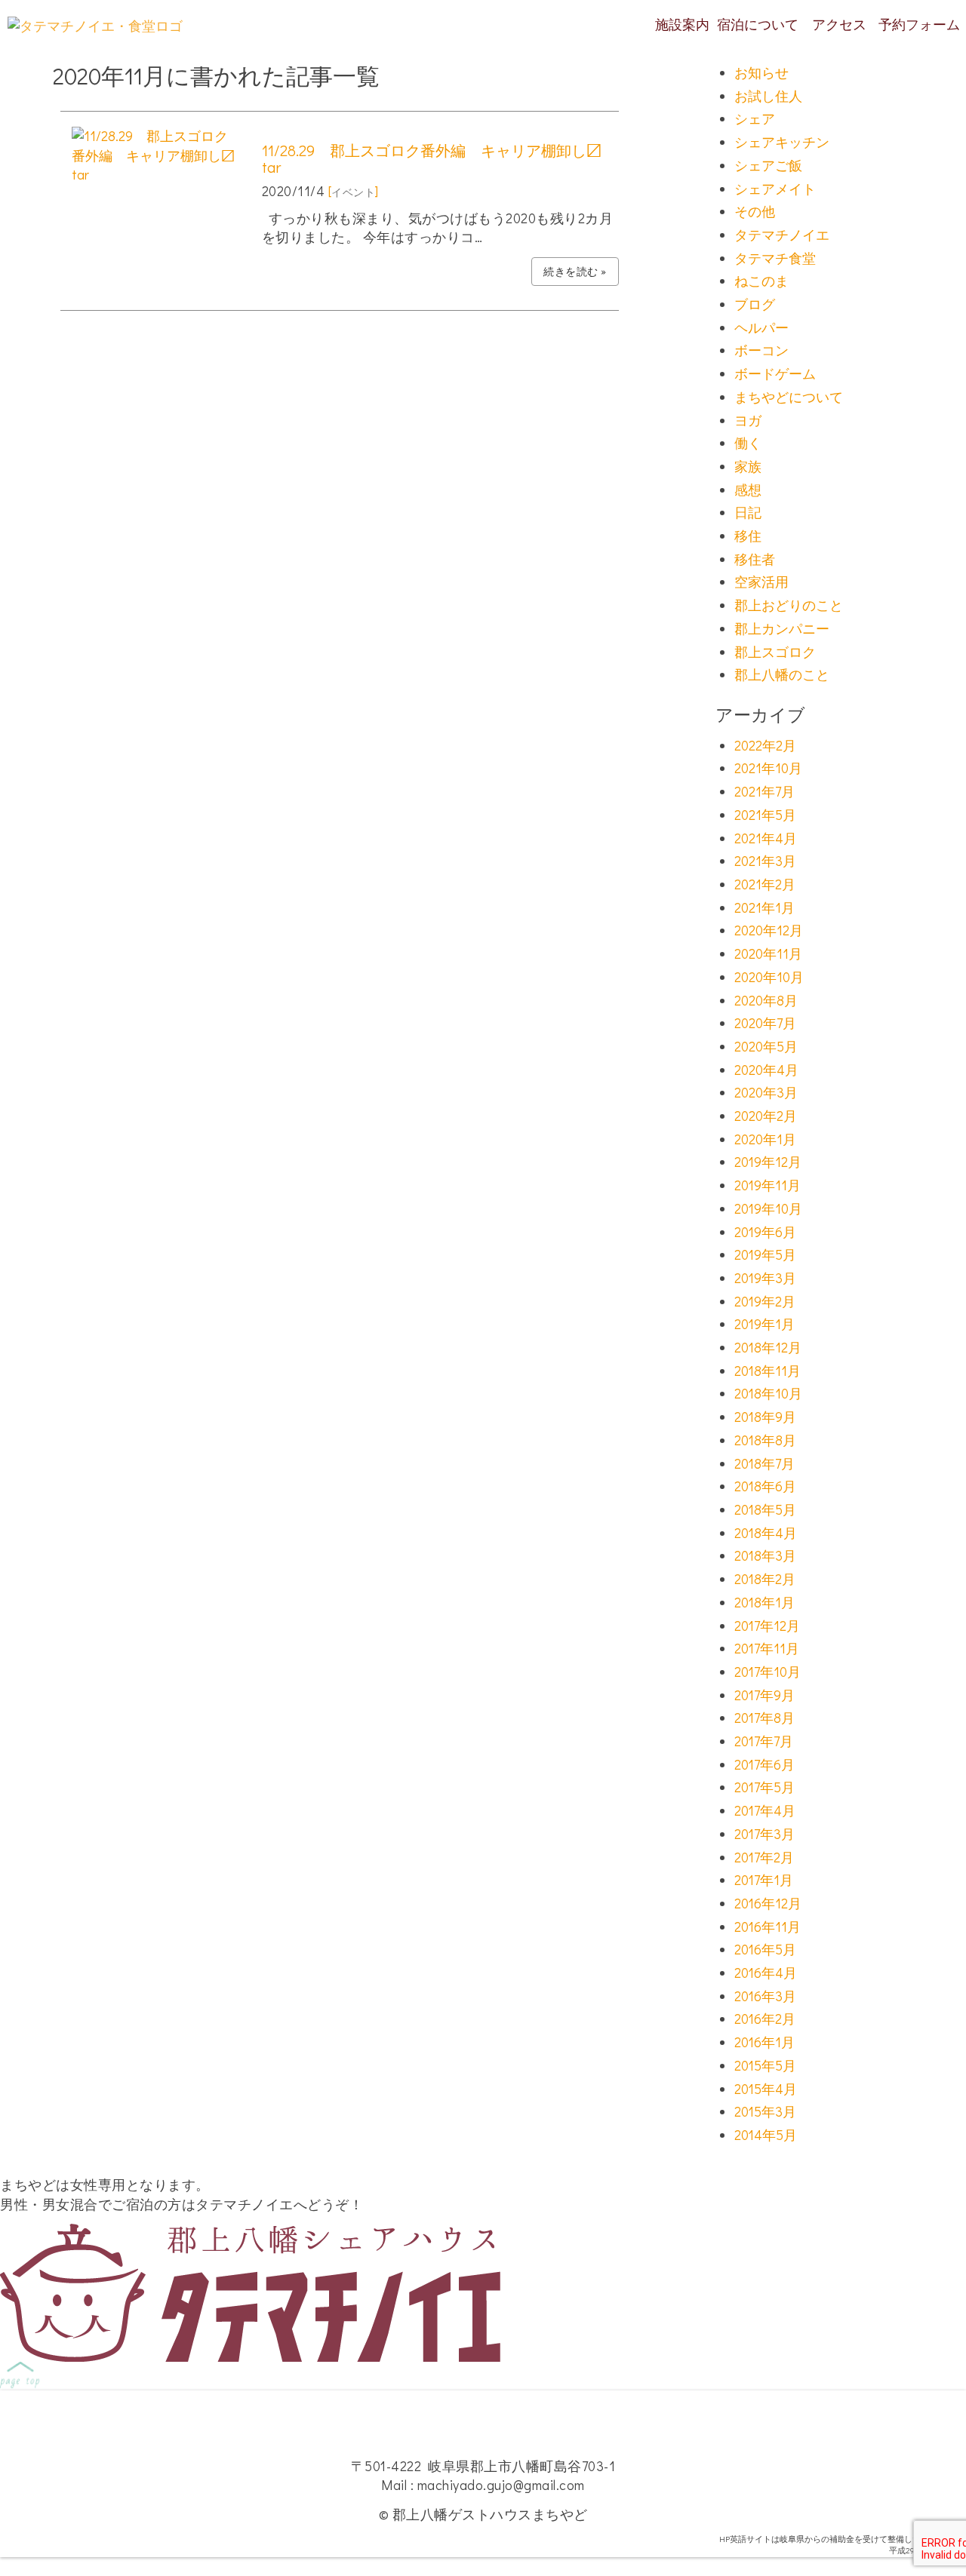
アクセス (839, 24)
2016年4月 (766, 1973)
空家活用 (761, 582)
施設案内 (682, 24)
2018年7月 (764, 1463)
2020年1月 (765, 1139)
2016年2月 (765, 2019)
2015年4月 (766, 2089)
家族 (748, 466)
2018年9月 (765, 1417)
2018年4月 (766, 1533)
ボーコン (761, 350)
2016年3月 (765, 1996)
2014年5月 (766, 2135)
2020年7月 (765, 1023)
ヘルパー (761, 327)
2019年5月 (765, 1254)
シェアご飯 (768, 165)
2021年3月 (765, 861)
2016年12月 (768, 1903)
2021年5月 (765, 815)
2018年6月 (765, 1486)
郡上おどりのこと (789, 605)
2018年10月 (768, 1393)
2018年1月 (764, 1602)
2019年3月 (765, 1278)
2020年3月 (766, 1092)
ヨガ (748, 420)
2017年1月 (764, 1880)
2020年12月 (769, 930)
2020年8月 (766, 1000)
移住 (748, 536)
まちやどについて (789, 397)
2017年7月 (764, 1741)
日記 (748, 512)
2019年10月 (768, 1208)
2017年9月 (764, 1695)
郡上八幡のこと (782, 674)
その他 (755, 211)
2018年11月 (768, 1371)
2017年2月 (764, 1857)
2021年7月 (764, 791)
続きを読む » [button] (575, 271)
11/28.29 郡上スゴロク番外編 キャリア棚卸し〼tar (432, 158)
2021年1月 (764, 907)
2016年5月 (765, 1949)
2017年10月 (768, 1672)
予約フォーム (919, 24)
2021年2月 (765, 884)
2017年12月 (767, 1626)
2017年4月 (765, 1810)
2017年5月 (764, 1787)
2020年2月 (766, 1116)
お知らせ (761, 72)
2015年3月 (765, 2111)
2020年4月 (766, 1070)
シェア (755, 118)
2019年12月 (768, 1162)
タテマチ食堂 (775, 258)
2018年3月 (765, 1555)
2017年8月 (764, 1718)
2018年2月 (765, 1579)
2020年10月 (769, 977)
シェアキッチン (782, 142)
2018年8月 (765, 1440)
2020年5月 (766, 1046)
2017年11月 (767, 1648)
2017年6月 (764, 1764)
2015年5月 (765, 2065)
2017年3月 (764, 1834)
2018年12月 (768, 1347)
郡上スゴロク (775, 652)
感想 (748, 490)
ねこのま (761, 281)
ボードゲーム (775, 373)
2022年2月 (765, 745)
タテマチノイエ (782, 235)
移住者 (755, 559)
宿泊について (758, 24)
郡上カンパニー (782, 628)
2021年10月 (768, 768)
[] (354, 191)
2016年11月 (768, 1927)
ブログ (755, 304)
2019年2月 (765, 1301)
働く (748, 443)
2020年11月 (768, 953)
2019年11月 (768, 1185)
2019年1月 (764, 1324)
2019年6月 (765, 1232)
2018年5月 (765, 1509)
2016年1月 (764, 2042)
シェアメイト (775, 189)
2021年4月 (766, 838)
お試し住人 (768, 96)
